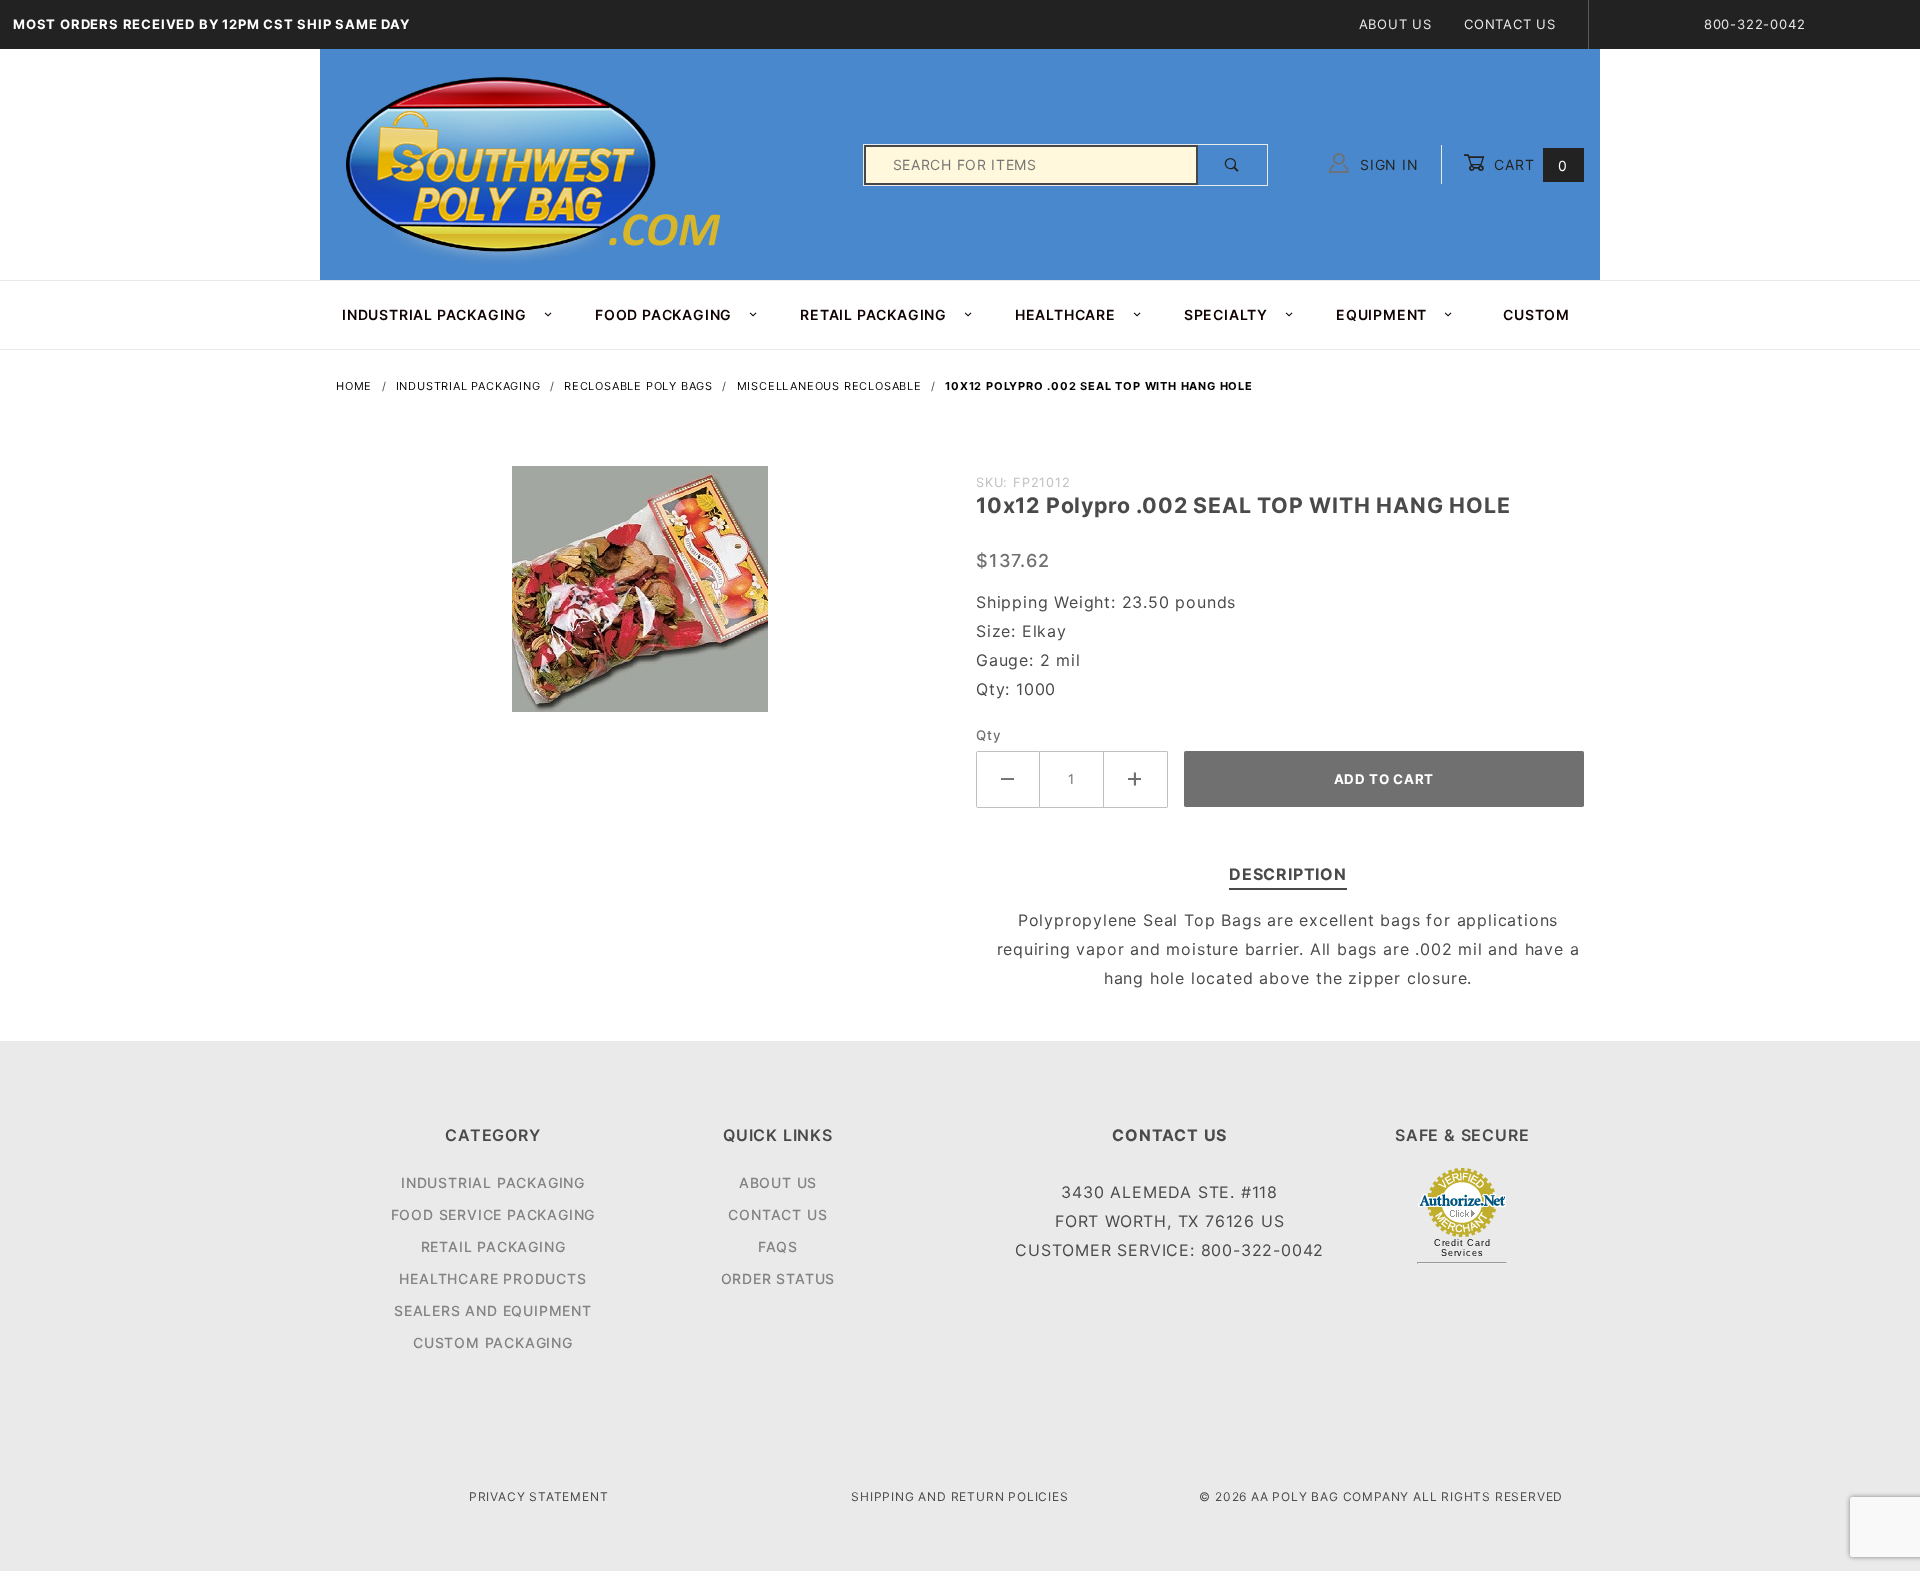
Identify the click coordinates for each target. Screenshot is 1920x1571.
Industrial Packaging (493, 1182)
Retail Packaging (493, 1246)
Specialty (1226, 314)
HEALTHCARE (1065, 314)
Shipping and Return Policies (959, 1496)
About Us (1395, 24)
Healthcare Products (492, 1278)
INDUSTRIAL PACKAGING (434, 314)
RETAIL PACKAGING (873, 314)
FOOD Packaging (663, 314)
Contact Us (1510, 24)
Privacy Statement (539, 1496)
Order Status (778, 1278)
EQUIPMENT (1381, 314)
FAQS (778, 1246)
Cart (1528, 164)
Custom (1536, 314)
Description (1288, 874)
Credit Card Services (1462, 1248)
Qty (988, 735)
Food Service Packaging (493, 1214)
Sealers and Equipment (493, 1310)
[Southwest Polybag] (536, 163)
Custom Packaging (493, 1342)
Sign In (1386, 164)
